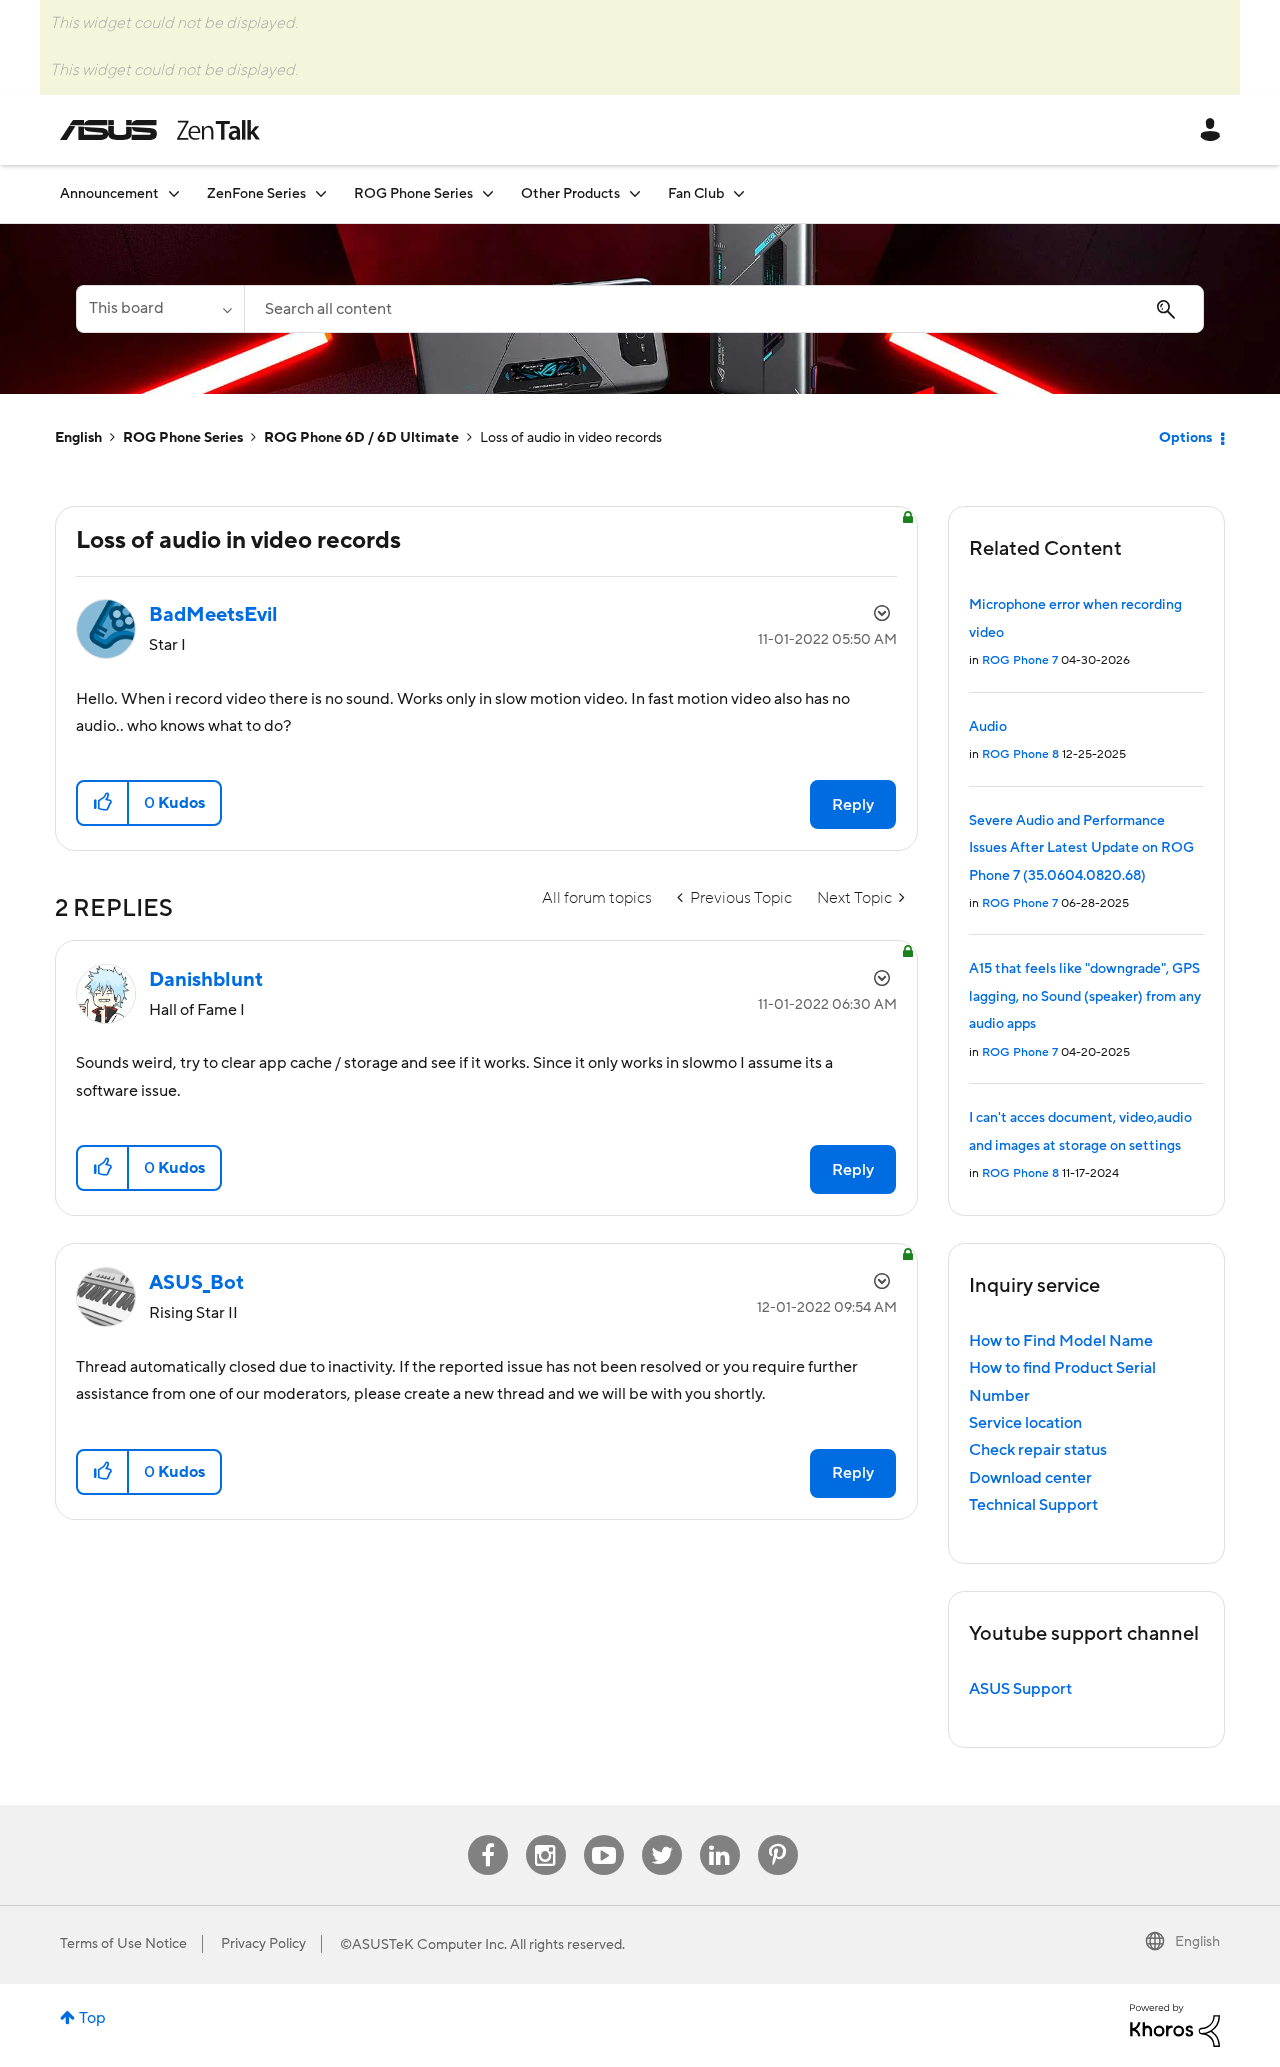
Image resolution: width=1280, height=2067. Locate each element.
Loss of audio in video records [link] (571, 438)
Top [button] (92, 2018)
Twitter (661, 1835)
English (78, 438)
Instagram (545, 1835)
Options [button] (1185, 438)
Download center (1030, 1478)
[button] (103, 803)
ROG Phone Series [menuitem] (413, 194)
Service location (1025, 1423)
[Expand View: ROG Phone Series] (488, 193)
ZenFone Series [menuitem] (256, 194)
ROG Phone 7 (1020, 660)
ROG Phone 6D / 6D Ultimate (361, 438)
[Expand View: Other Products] (635, 193)
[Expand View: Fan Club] (739, 193)
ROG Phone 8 (1020, 754)
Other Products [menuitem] (570, 194)
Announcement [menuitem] (109, 194)
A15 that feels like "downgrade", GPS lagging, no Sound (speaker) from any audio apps (1085, 996)
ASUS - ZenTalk (160, 130)
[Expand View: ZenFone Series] (321, 193)
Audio (988, 727)
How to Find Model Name (1061, 1341)
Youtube (604, 1835)
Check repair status (1038, 1450)
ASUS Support (1020, 1689)
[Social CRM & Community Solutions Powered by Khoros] (1175, 2024)
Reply (853, 805)
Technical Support (1033, 1505)
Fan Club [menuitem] (696, 194)
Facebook (488, 1835)
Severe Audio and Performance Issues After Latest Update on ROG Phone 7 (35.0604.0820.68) (1081, 848)
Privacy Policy (263, 1944)
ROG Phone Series (183, 438)
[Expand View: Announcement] (174, 193)
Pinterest (778, 1835)
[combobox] (724, 309)
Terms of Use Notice (123, 1944)
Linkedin (720, 1835)
